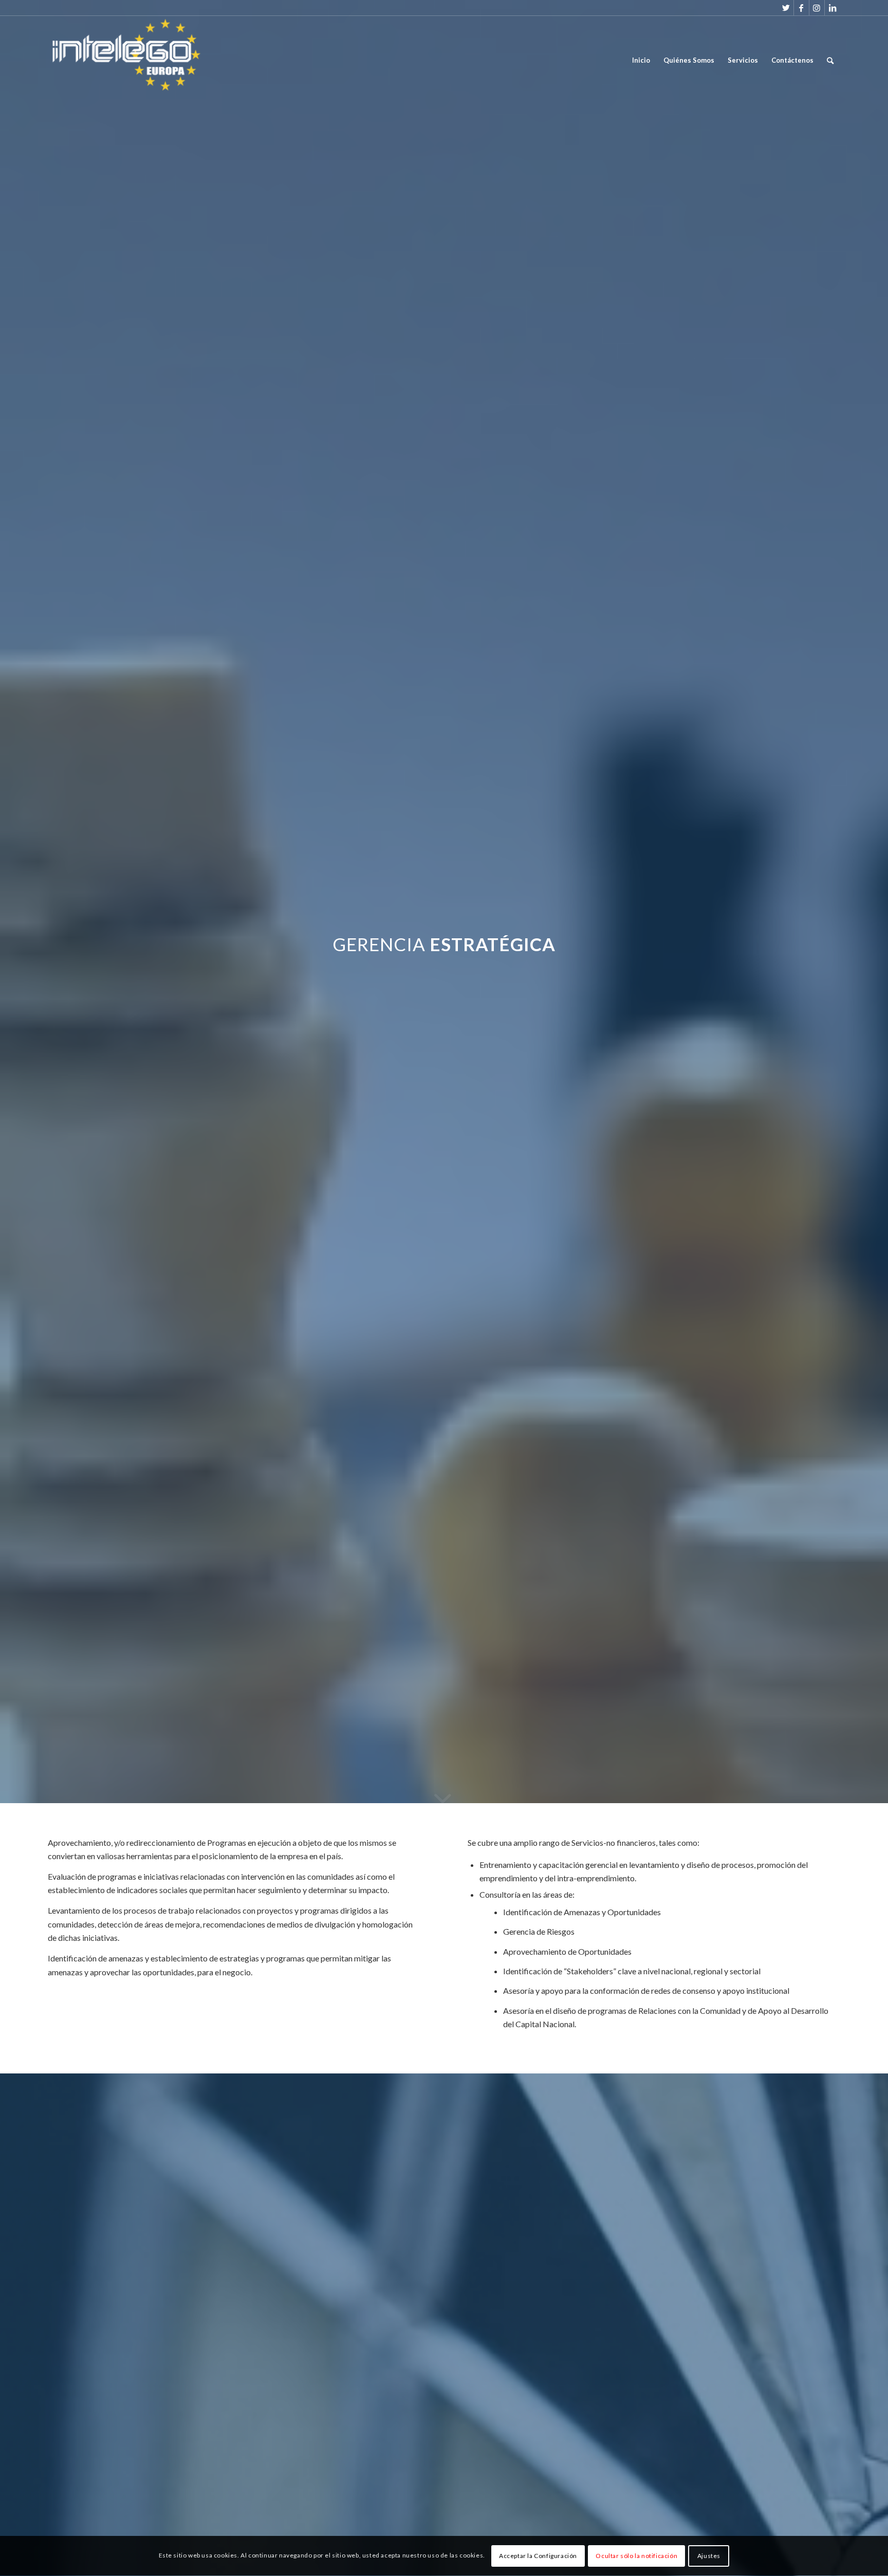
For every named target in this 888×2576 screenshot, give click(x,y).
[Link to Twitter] (786, 8)
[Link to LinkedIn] (832, 8)
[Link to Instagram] (817, 8)
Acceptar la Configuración (538, 2556)
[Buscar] (830, 60)
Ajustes (709, 2556)
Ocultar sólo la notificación (636, 2556)
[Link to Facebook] (801, 8)
